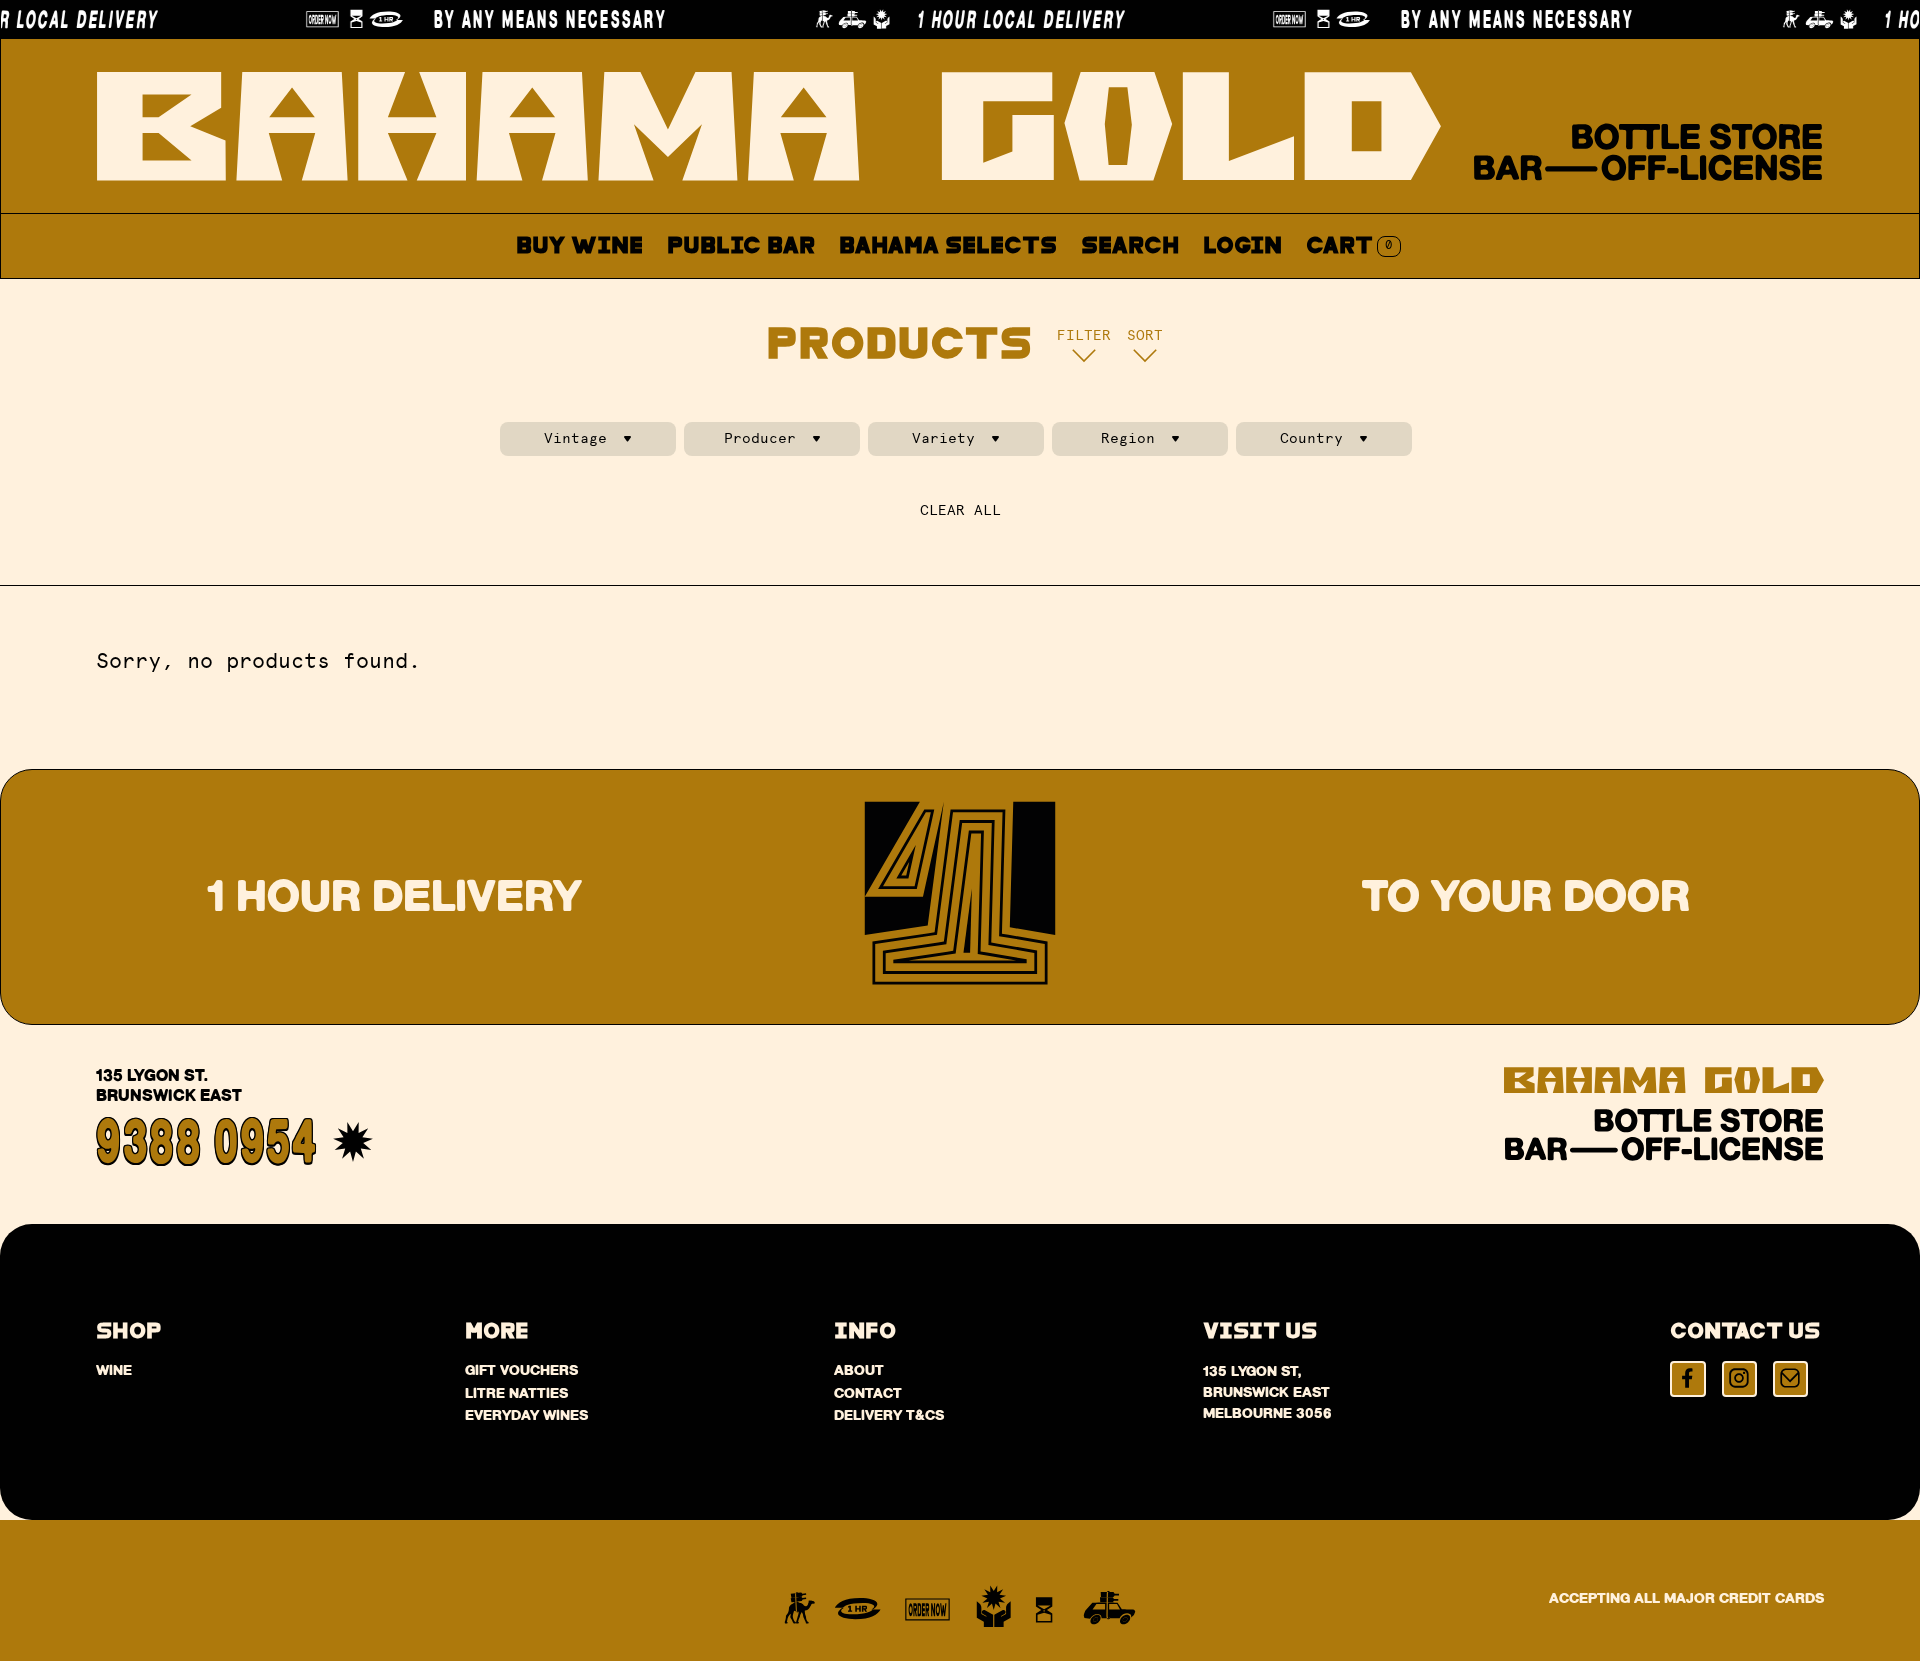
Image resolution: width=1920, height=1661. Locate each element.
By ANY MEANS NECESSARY (523, 19)
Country (1311, 438)
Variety (943, 438)
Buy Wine (579, 246)
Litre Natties (516, 1393)
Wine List (907, 293)
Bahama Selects (948, 246)
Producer (760, 438)
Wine (114, 1370)
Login (1242, 246)
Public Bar (741, 246)
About (1044, 293)
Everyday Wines (526, 1415)
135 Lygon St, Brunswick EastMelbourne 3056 (1267, 1392)
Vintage (575, 438)
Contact (1170, 293)
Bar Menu (752, 293)
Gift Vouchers (521, 1370)
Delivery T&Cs (889, 1415)
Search (1130, 246)
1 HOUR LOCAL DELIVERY (994, 19)
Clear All (960, 510)
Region (1128, 438)
